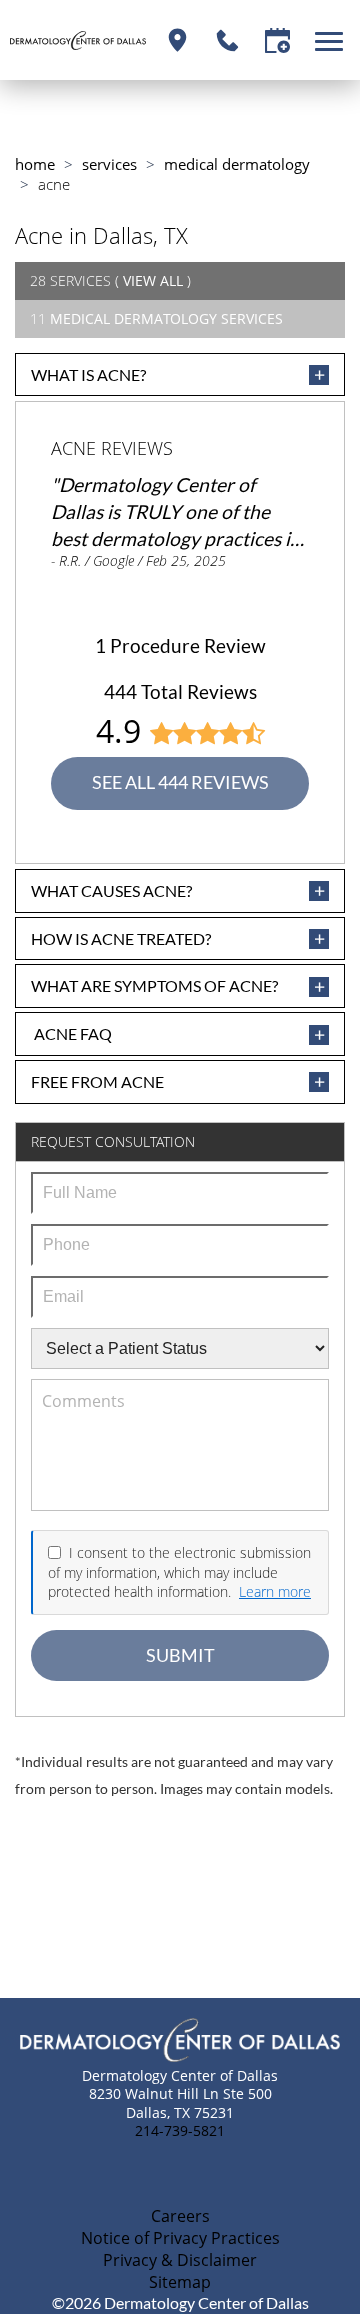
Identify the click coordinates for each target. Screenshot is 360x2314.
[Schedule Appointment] (277, 40)
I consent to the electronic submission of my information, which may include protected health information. (179, 1572)
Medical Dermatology (237, 164)
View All (153, 280)
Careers (180, 2216)
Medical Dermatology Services (166, 318)
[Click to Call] (227, 40)
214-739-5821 (180, 2130)
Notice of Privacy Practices (180, 2238)
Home (35, 164)
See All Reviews (180, 782)
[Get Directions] (177, 40)
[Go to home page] (78, 40)
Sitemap (180, 2282)
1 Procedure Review (180, 645)
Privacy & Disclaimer (180, 2260)
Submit (180, 1655)
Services (109, 164)
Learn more (275, 1591)
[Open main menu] (332, 40)
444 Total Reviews (180, 691)
